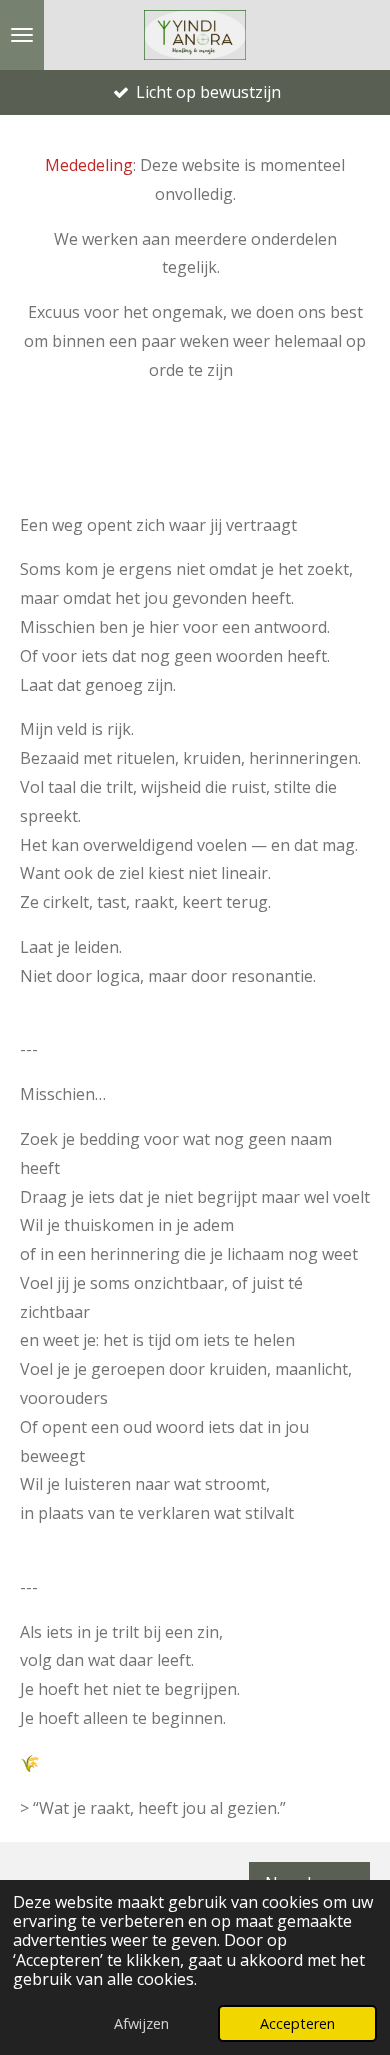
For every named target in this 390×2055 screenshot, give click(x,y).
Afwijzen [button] (141, 2023)
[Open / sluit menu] (22, 35)
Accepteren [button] (297, 2023)
